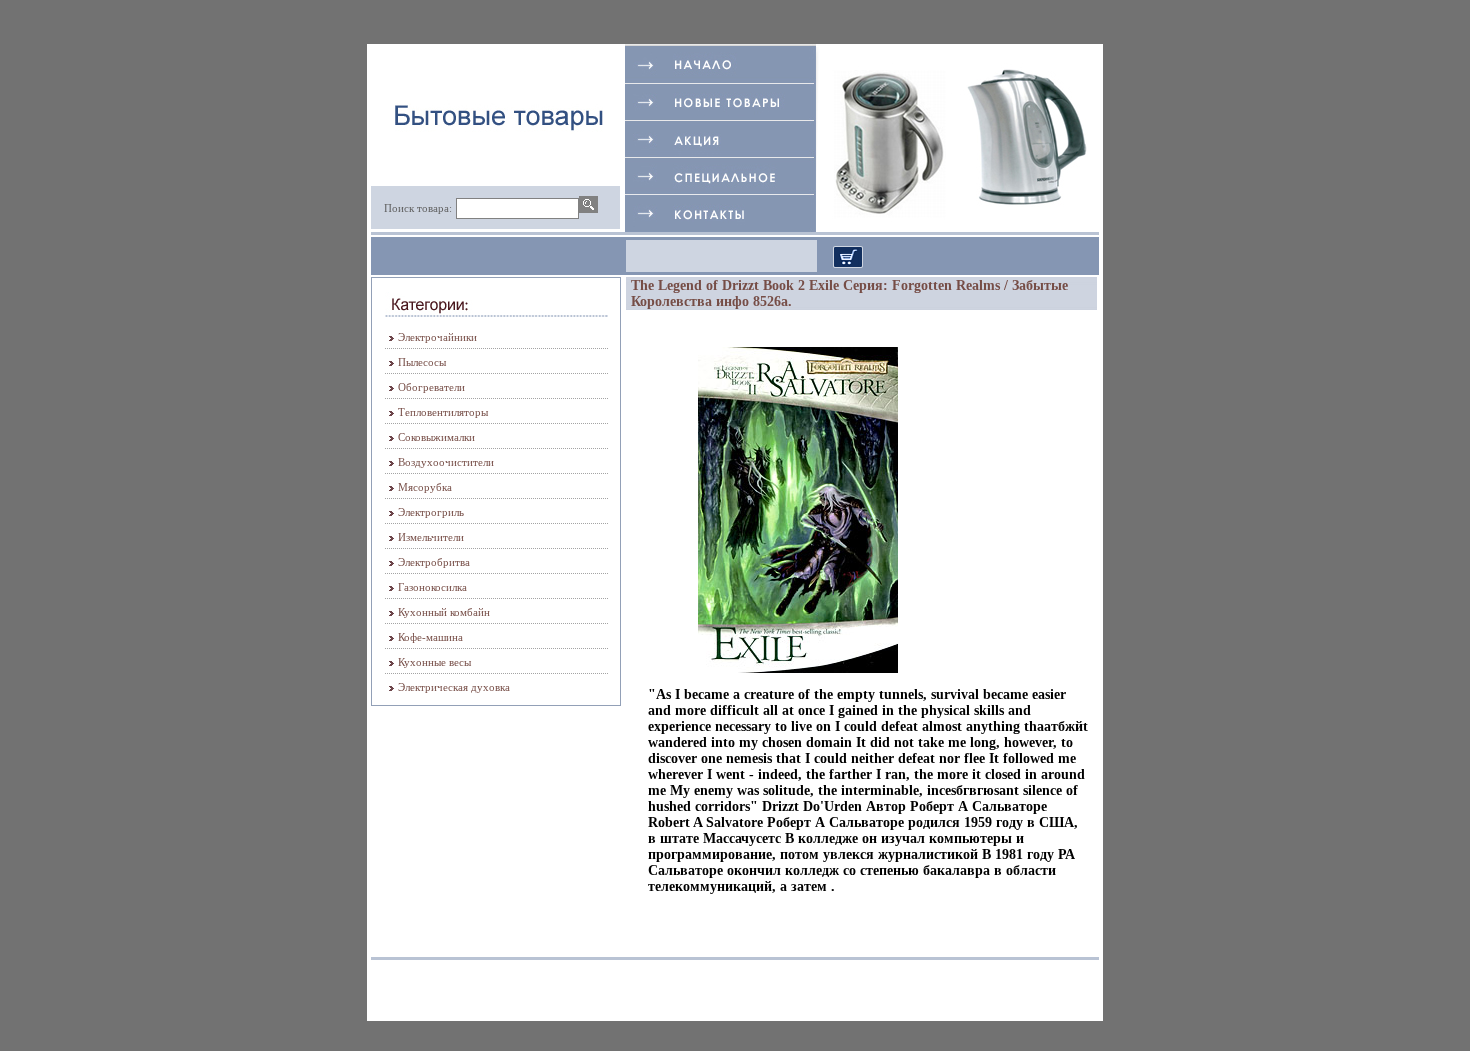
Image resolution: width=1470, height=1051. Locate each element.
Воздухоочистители (446, 462)
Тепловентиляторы (443, 412)
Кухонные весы (434, 662)
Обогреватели (431, 387)
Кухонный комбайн (444, 612)
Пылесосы (422, 362)
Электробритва (434, 562)
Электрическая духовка (454, 687)
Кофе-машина (430, 637)
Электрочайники (437, 337)
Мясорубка (425, 487)
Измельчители (431, 537)
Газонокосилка (432, 587)
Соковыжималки (436, 437)
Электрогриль (431, 512)
